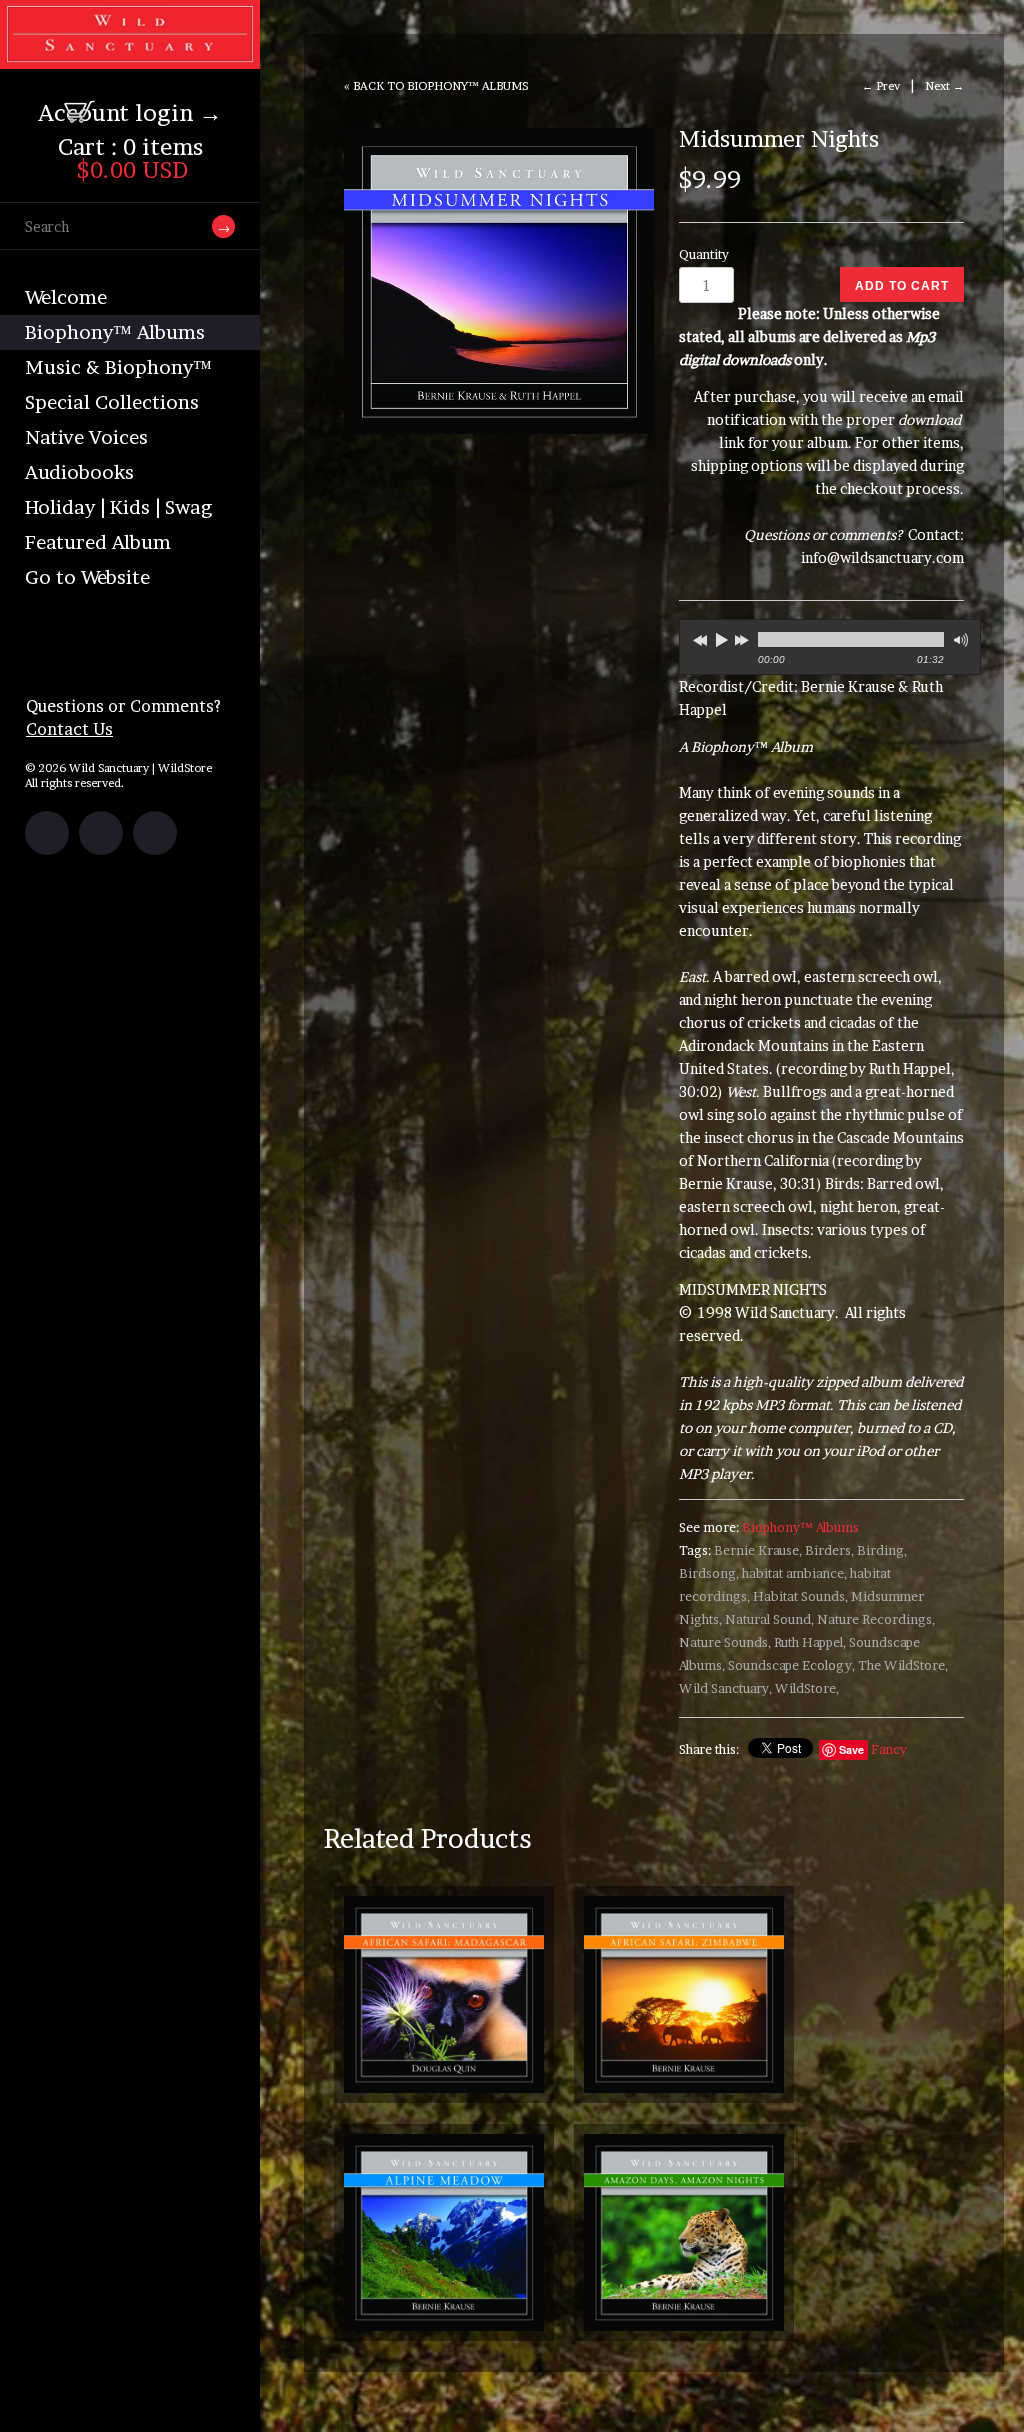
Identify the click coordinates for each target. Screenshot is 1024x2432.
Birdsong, (709, 1573)
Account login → (130, 113)
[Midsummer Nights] (499, 281)
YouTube (155, 833)
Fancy (889, 1749)
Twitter (101, 833)
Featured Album (98, 542)
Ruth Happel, (810, 1642)
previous (698, 637)
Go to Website (87, 577)
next (744, 637)
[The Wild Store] (130, 56)
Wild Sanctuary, (725, 1688)
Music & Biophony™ (118, 367)
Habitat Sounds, (800, 1596)
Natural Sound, (769, 1619)
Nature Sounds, (725, 1642)
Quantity (704, 254)
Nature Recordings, (876, 1619)
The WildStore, (903, 1665)
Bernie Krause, (758, 1550)
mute (959, 640)
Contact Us (69, 729)
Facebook (47, 833)
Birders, (829, 1550)
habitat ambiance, (794, 1573)
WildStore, (807, 1688)
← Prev (881, 86)
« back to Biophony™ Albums (436, 86)
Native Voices (86, 437)
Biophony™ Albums (115, 332)
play (721, 639)
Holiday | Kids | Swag (118, 507)
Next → (944, 86)
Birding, (882, 1550)
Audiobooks (79, 472)
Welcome (66, 297)
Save (851, 1749)
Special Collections (112, 402)
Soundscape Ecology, (791, 1665)
